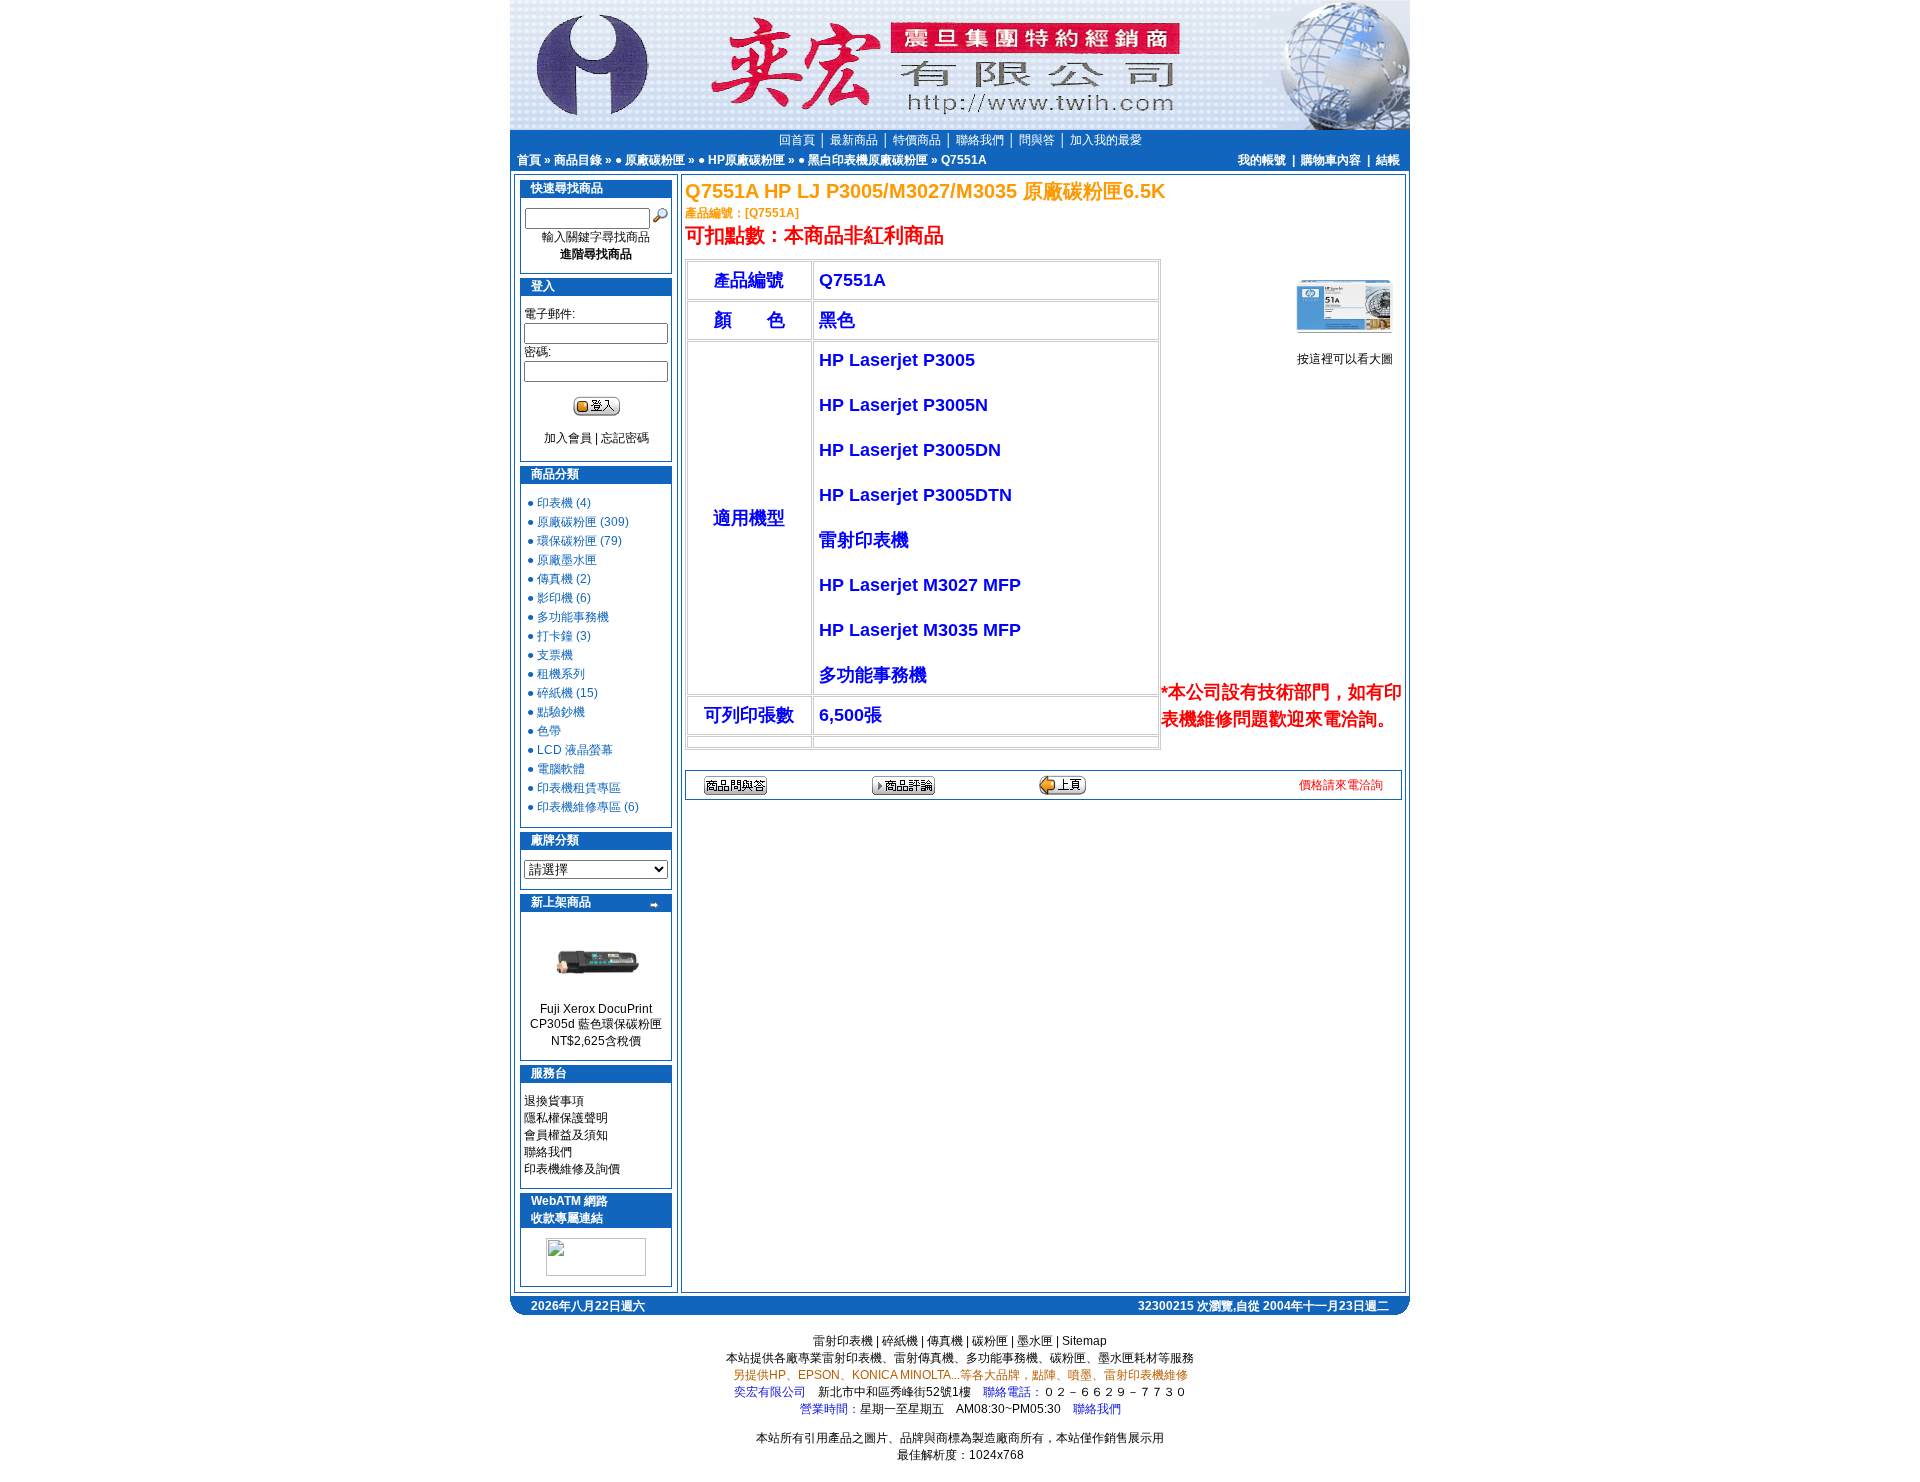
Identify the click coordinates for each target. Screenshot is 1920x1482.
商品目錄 (578, 160)
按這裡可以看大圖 (1345, 359)
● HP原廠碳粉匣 (741, 160)
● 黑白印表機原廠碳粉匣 (863, 160)
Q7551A (964, 160)
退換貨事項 (554, 1101)
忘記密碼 (625, 438)
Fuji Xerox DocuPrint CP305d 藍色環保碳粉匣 (596, 1016)
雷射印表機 (843, 1341)
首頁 (529, 160)
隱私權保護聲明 (566, 1118)
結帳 (1388, 160)
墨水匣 (1035, 1341)
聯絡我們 (548, 1152)
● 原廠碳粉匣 (650, 160)
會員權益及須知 (566, 1135)
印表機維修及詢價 (572, 1169)
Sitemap (1084, 1341)
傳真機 (945, 1341)
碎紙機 (900, 1341)
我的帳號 (1262, 160)
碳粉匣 (990, 1341)
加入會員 (568, 438)
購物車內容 (1331, 160)
